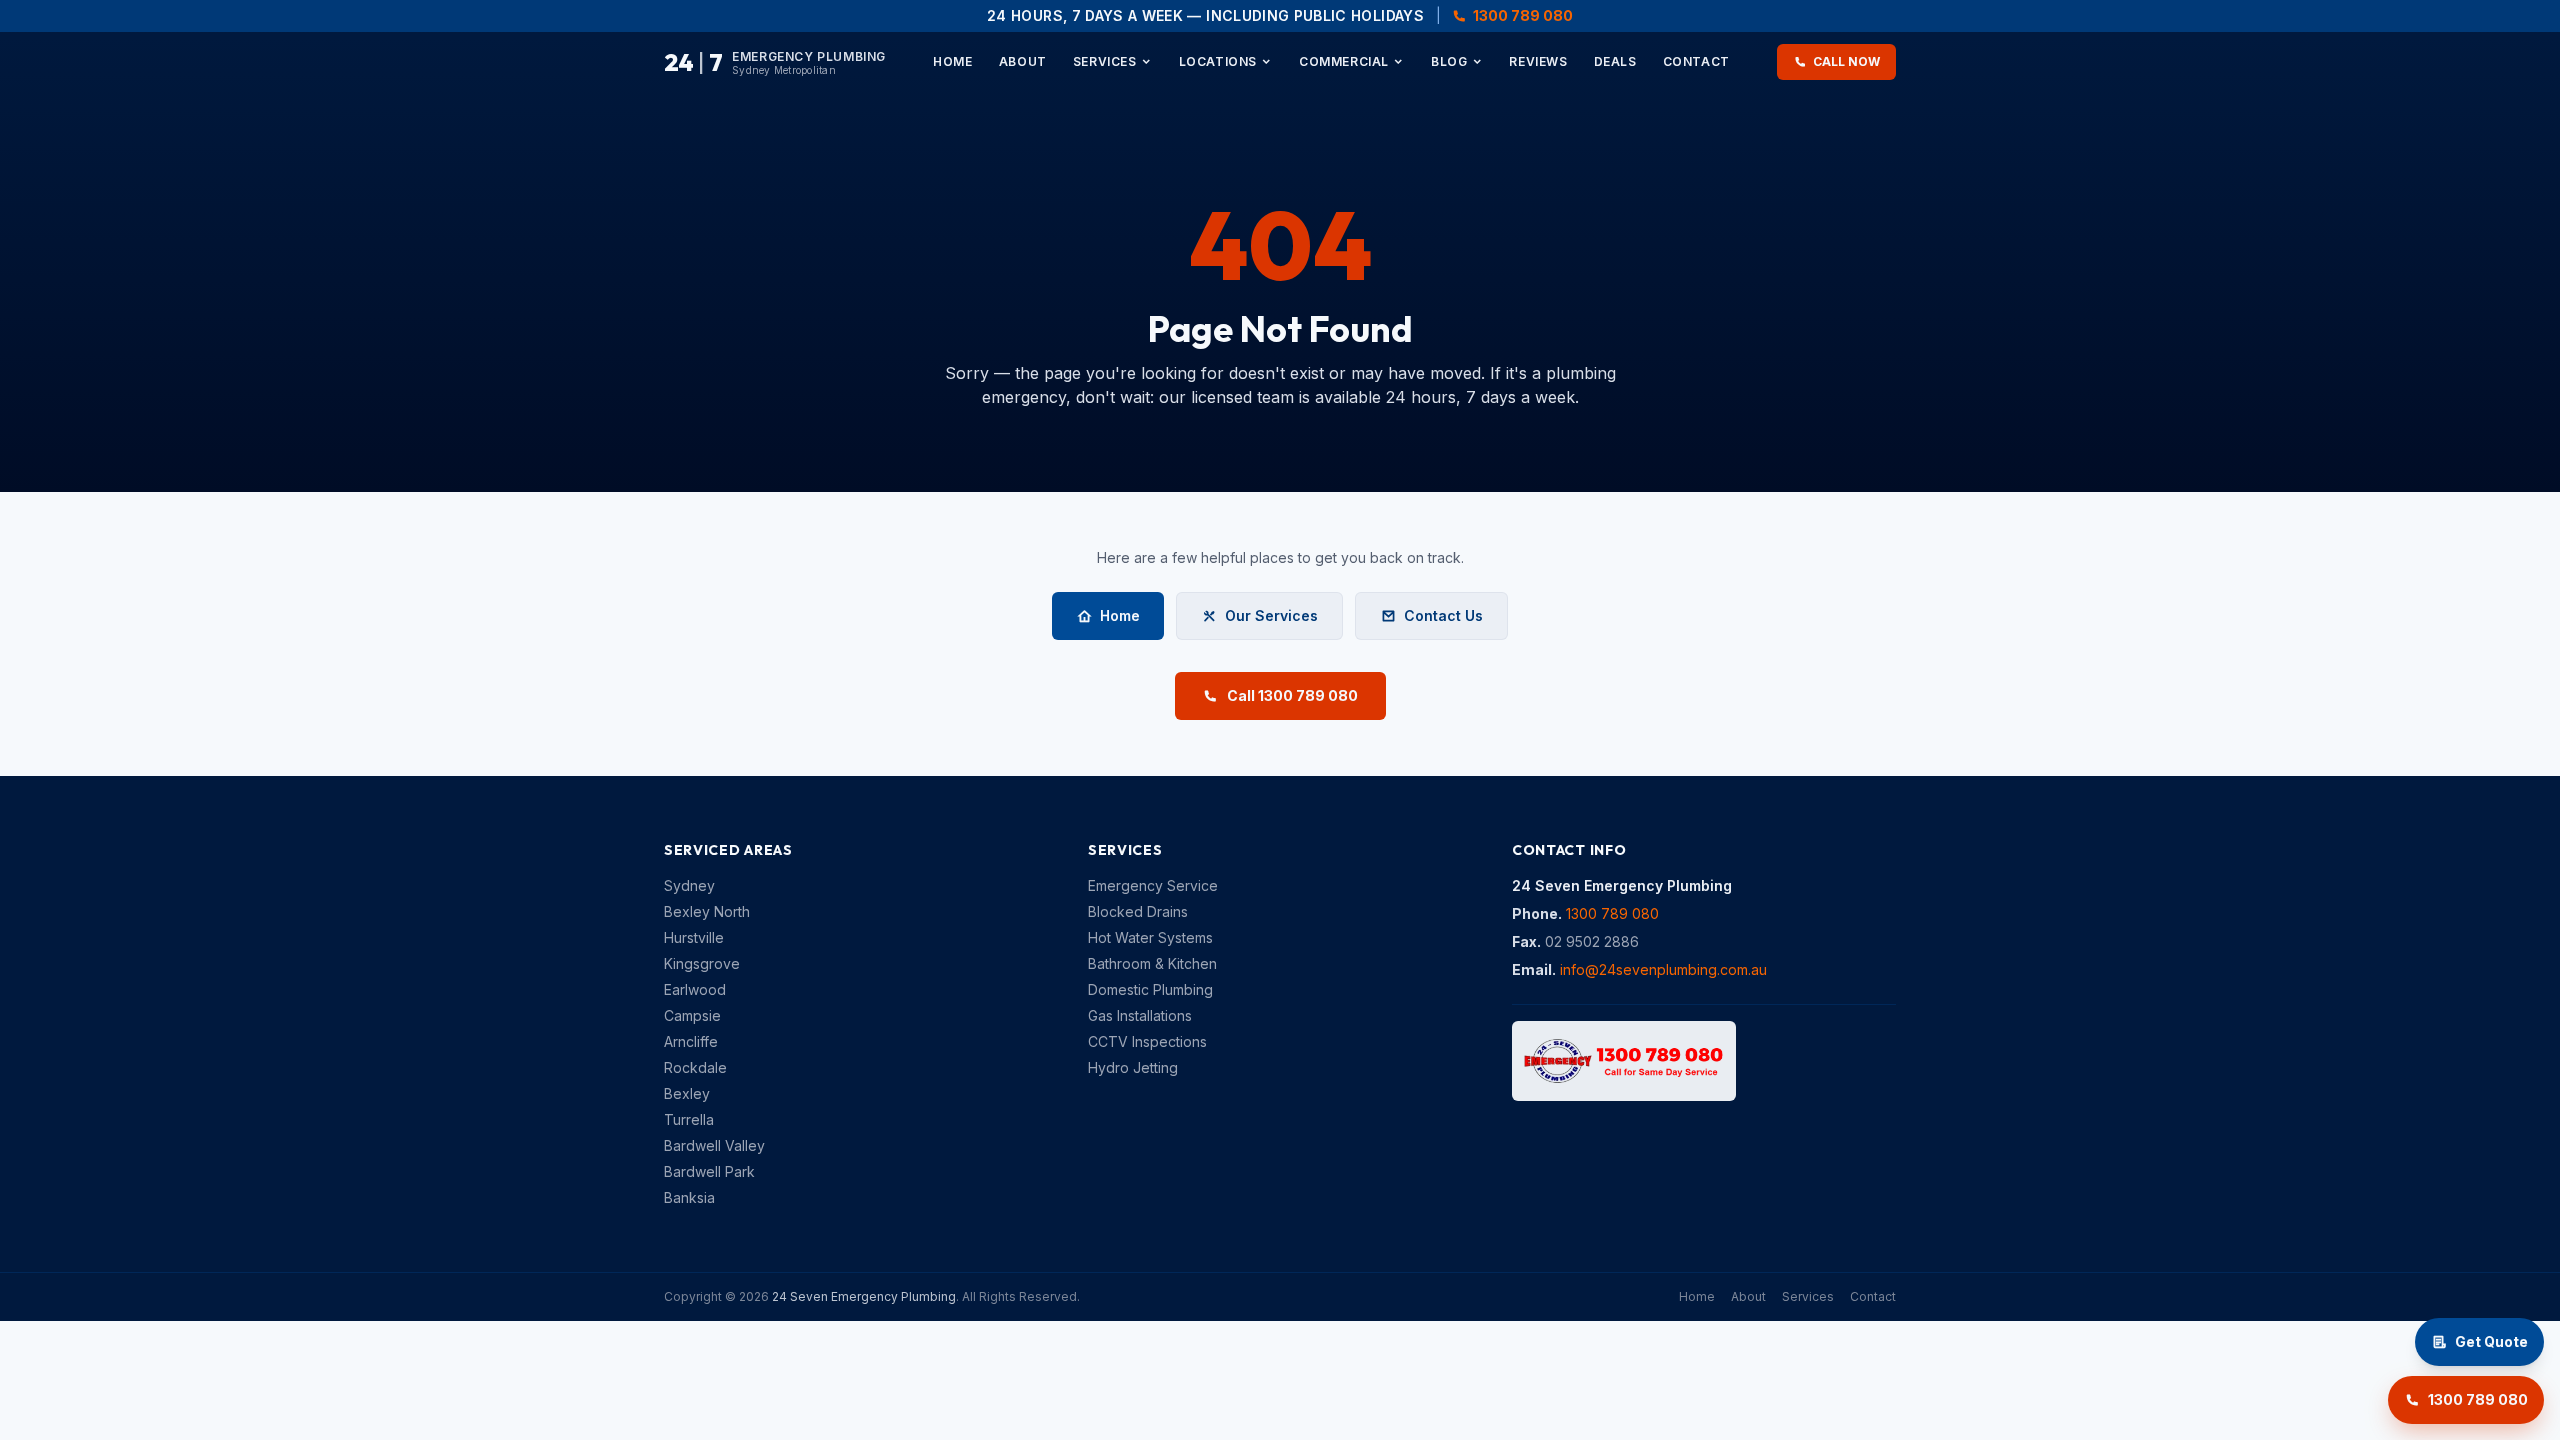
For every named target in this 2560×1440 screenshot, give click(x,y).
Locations (1218, 61)
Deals (1615, 61)
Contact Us (1443, 615)
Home (952, 61)
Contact (1696, 61)
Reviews (1538, 61)
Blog (1449, 61)
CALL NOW (1846, 61)
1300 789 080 (1523, 15)
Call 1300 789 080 (1292, 695)
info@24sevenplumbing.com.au (1663, 969)
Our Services (1271, 615)
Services (1105, 61)
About (1023, 61)
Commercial (1344, 61)
